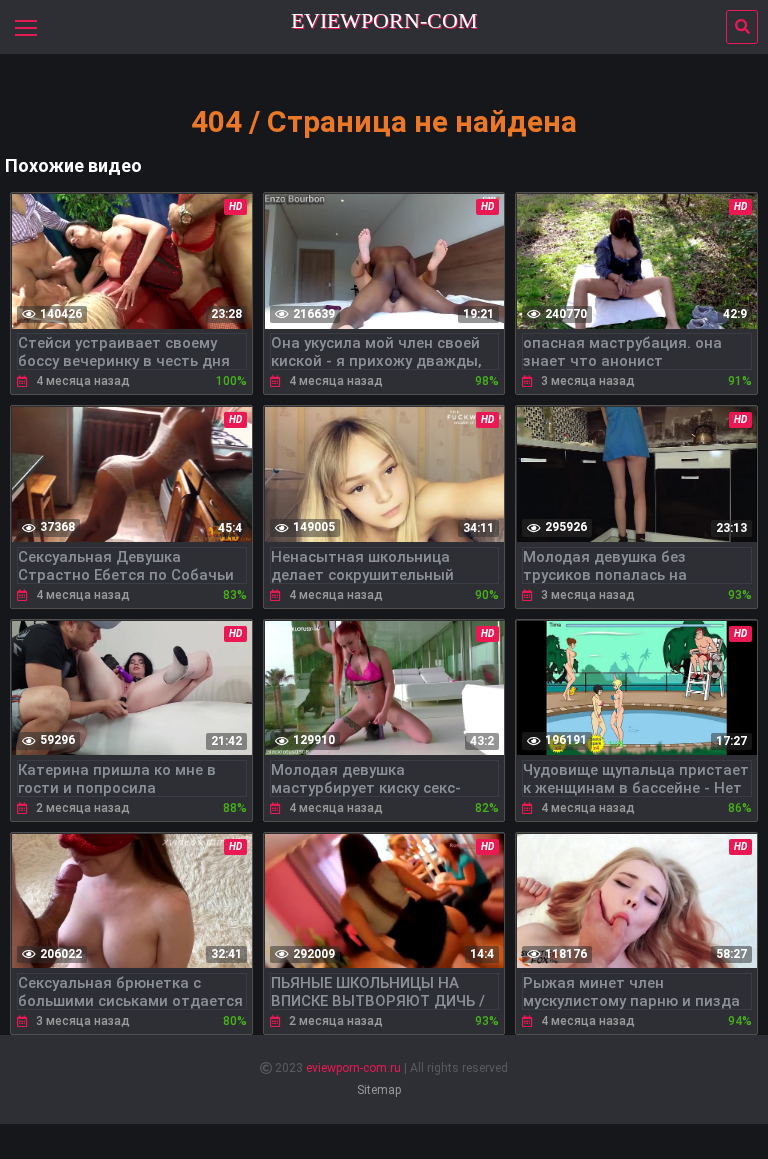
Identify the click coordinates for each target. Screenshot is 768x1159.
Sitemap (379, 1090)
